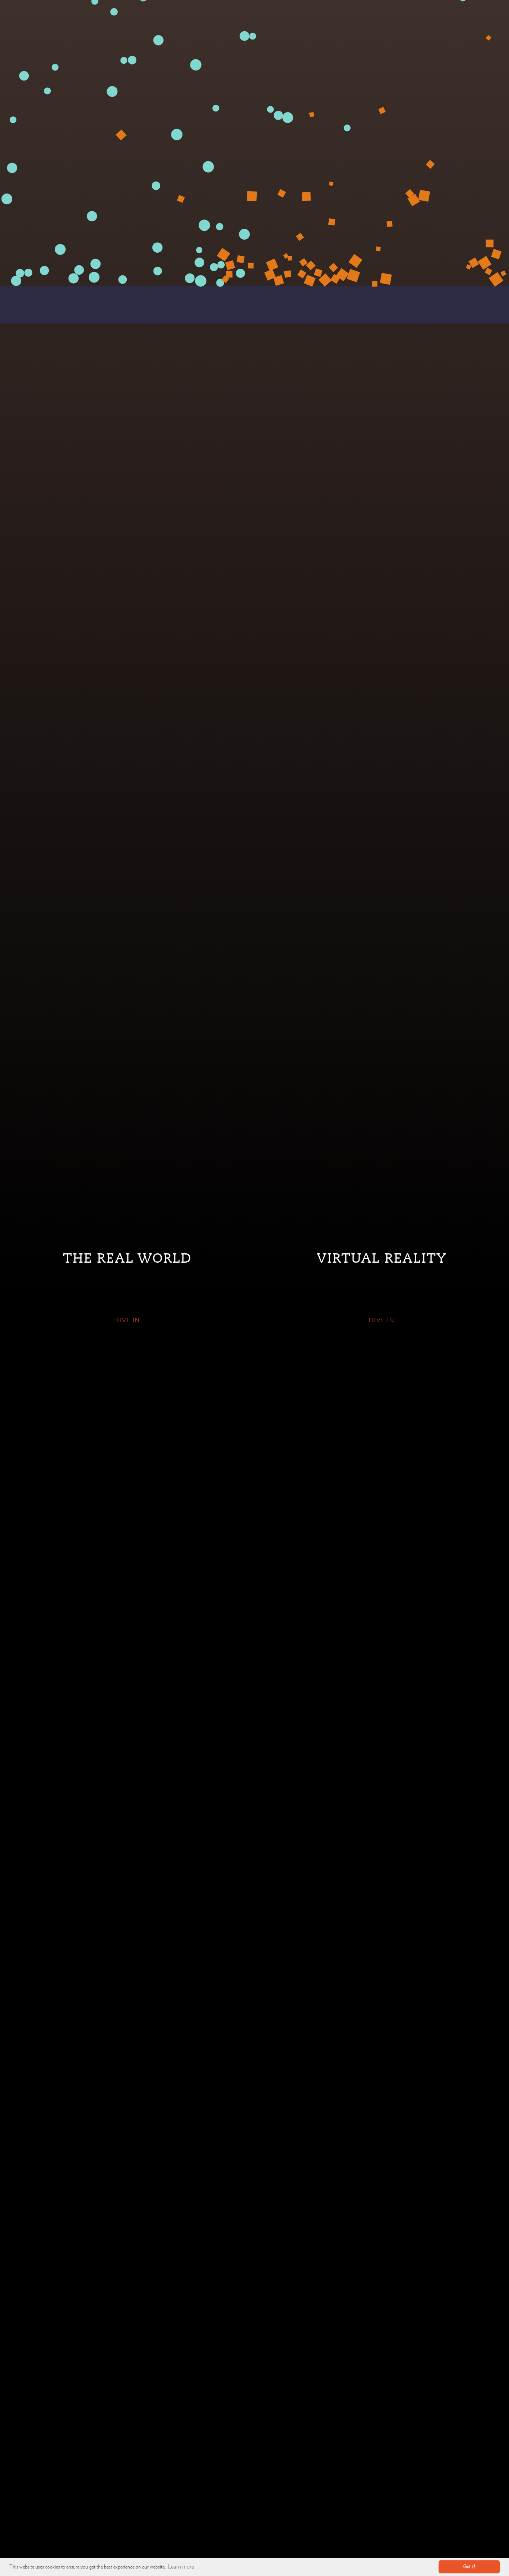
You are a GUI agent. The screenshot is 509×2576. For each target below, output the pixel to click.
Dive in (127, 1320)
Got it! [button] (469, 2567)
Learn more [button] (181, 2567)
